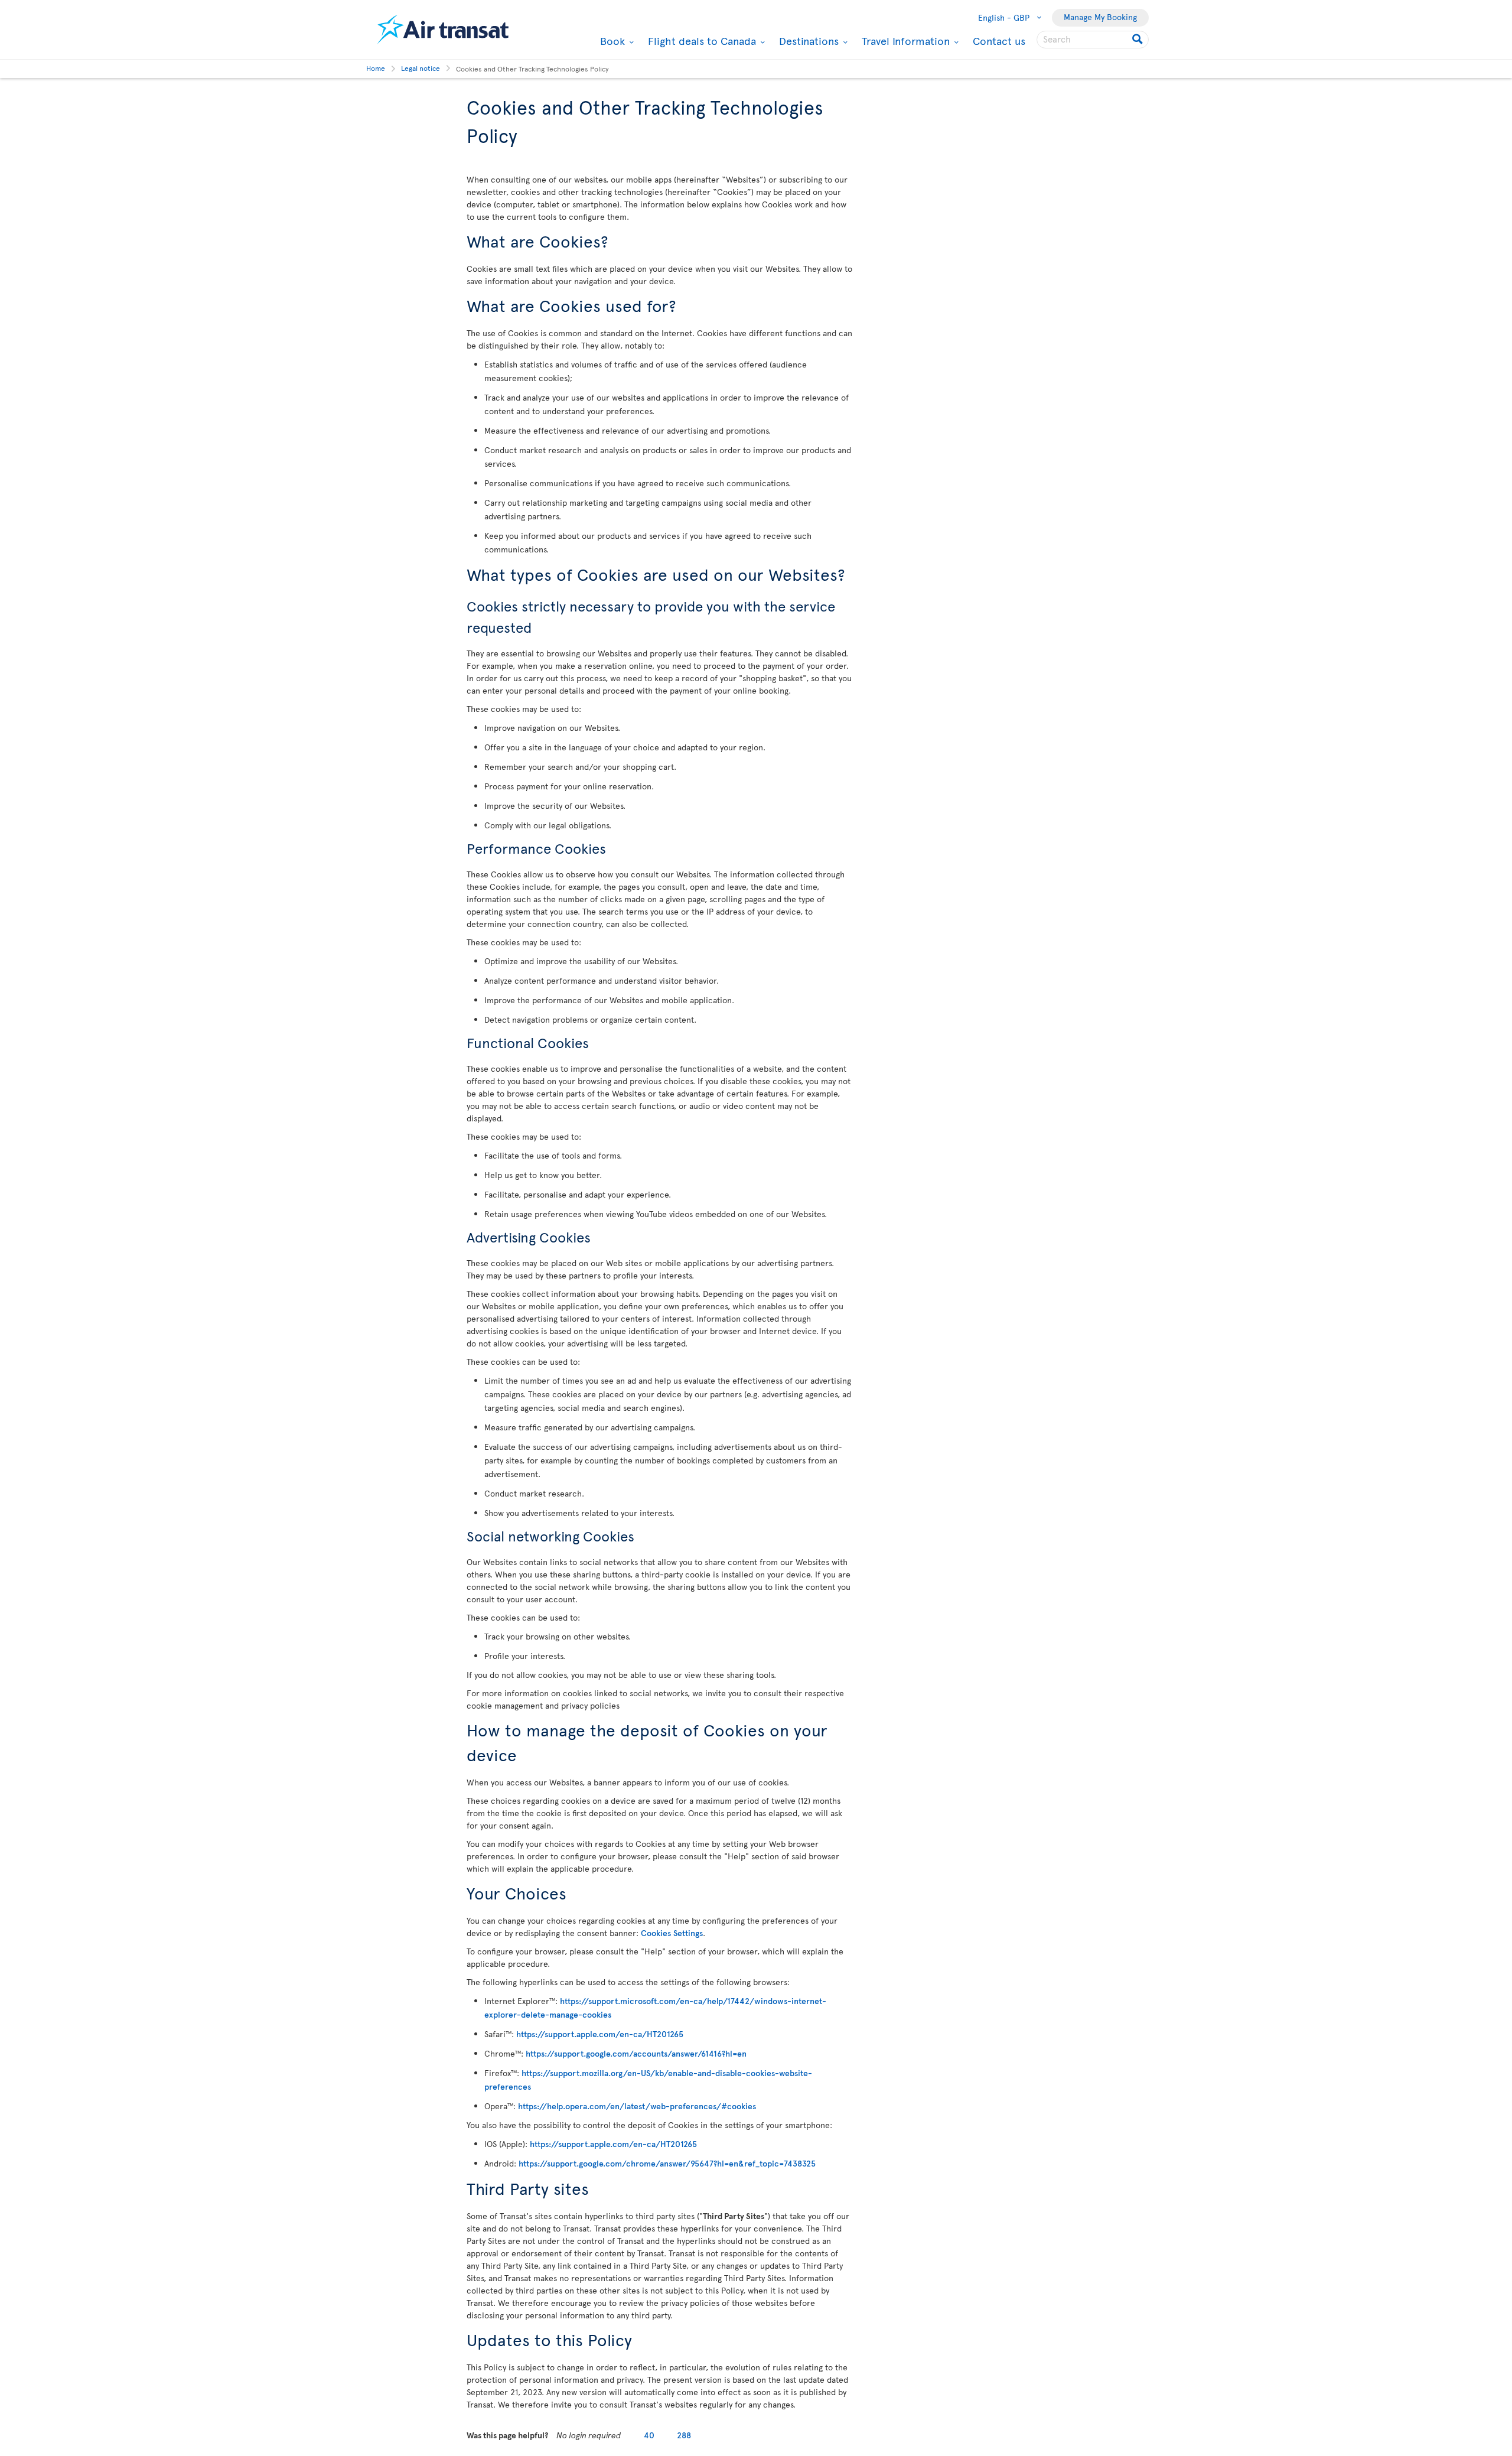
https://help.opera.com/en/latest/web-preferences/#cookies (637, 2106)
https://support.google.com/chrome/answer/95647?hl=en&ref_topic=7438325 (667, 2163)
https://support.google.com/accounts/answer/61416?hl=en (636, 2053)
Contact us (999, 40)
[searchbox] (1093, 40)
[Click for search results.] (1138, 40)
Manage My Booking (1100, 17)
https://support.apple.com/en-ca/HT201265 (600, 2034)
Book (611, 41)
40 (649, 2435)
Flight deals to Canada (700, 41)
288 (684, 2435)
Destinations (807, 41)
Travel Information (904, 41)
